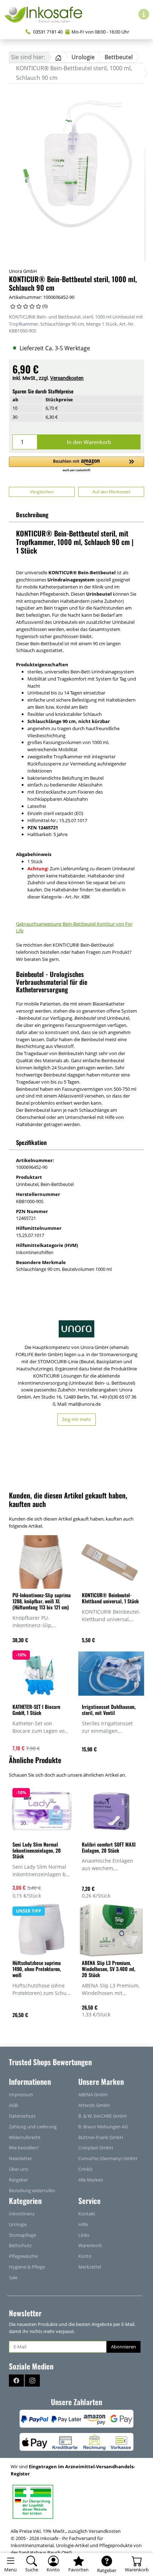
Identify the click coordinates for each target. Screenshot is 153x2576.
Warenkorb (90, 2245)
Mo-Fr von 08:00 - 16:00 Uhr (100, 32)
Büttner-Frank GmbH (101, 2137)
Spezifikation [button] (31, 1142)
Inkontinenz (22, 2214)
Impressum (21, 2094)
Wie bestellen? (24, 2148)
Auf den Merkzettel (111, 492)
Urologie (18, 2224)
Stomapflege (22, 2235)
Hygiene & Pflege (27, 2267)
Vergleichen (42, 492)
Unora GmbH (23, 271)
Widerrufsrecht (25, 2137)
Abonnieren (123, 2347)
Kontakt (87, 2214)
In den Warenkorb (89, 442)
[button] (76, 465)
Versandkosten (67, 378)
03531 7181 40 (47, 32)
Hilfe (83, 2224)
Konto (85, 2256)
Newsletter (20, 2158)
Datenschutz (22, 2116)
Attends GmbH (94, 2105)
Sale (13, 2277)
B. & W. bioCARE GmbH (102, 2116)
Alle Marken (91, 2180)
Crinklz (85, 2169)
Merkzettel (90, 2267)
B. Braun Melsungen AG (103, 2127)
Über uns (19, 2169)
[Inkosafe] (46, 14)
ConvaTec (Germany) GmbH (108, 2158)
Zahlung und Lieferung (33, 2127)
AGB (13, 2105)
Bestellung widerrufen (32, 2190)
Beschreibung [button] (32, 515)
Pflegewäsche (23, 2256)
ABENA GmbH (93, 2094)
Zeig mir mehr (76, 1419)
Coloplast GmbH (96, 2148)
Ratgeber (19, 2180)
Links (84, 2235)
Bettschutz (20, 2245)
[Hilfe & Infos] (144, 14)
